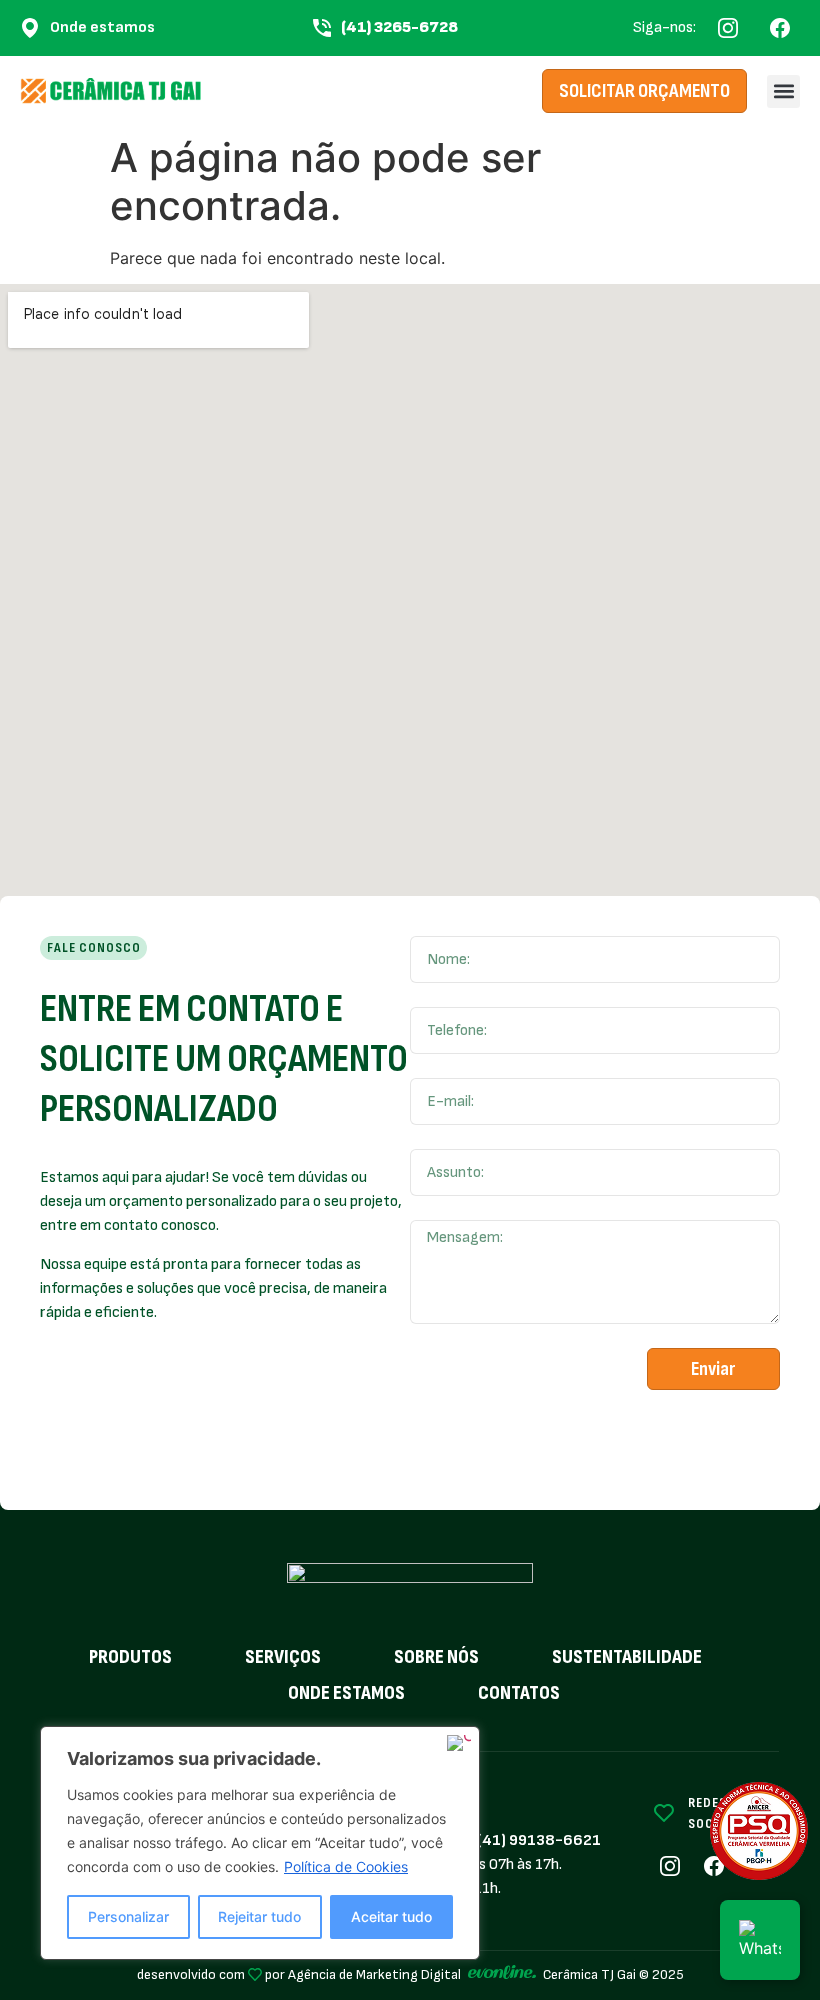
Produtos (130, 1657)
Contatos (519, 1693)
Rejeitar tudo (259, 1916)
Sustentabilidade (627, 1657)
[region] (260, 1843)
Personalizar (128, 1916)
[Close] (459, 1743)
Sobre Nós (436, 1657)
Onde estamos (346, 1693)
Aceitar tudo (391, 1916)
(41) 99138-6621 (539, 1840)
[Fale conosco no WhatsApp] (760, 1940)
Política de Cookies (346, 1866)
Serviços (283, 1657)
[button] (783, 91)
